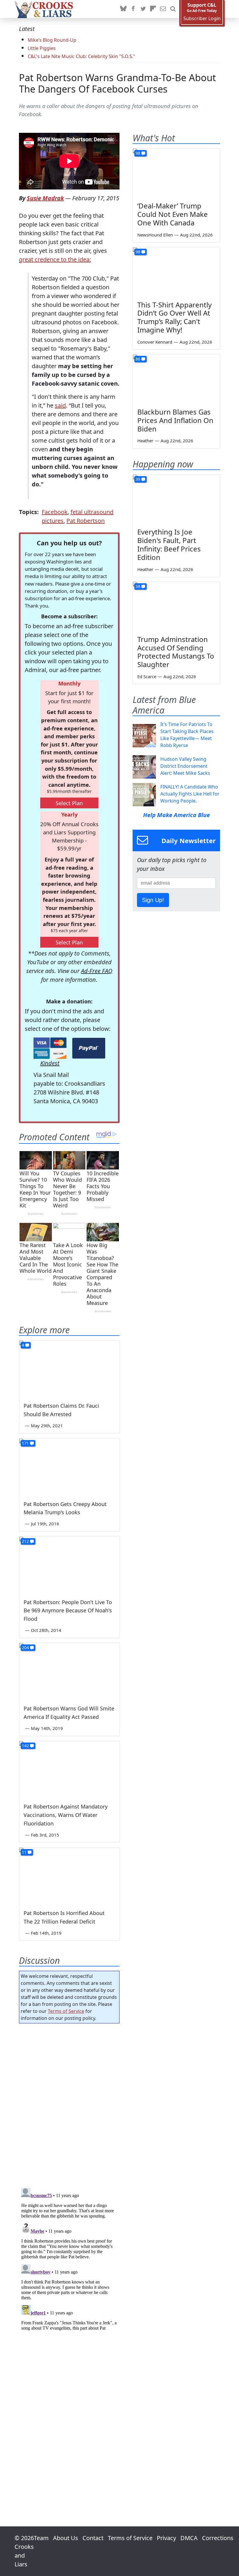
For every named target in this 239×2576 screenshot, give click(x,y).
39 (138, 479)
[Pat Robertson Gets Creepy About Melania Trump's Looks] (69, 1467)
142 (25, 1746)
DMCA (189, 2538)
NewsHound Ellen (155, 235)
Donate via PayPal (89, 1048)
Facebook (55, 512)
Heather (145, 441)
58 (138, 586)
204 (25, 1648)
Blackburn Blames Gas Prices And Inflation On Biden (175, 420)
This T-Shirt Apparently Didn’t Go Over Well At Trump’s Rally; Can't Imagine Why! (174, 317)
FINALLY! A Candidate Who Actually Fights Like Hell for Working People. (190, 794)
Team (41, 2538)
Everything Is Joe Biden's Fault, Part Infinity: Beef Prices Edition (169, 544)
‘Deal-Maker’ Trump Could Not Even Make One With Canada (173, 214)
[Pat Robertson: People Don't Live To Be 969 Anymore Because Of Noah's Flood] (69, 1565)
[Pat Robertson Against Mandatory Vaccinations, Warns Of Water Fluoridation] (69, 1769)
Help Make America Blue (176, 815)
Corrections (218, 2538)
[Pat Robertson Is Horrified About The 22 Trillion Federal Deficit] (69, 1876)
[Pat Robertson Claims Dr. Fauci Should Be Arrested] (69, 1369)
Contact (93, 2538)
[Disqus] (69, 2258)
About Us (66, 2538)
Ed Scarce (147, 676)
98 (138, 153)
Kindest (50, 1063)
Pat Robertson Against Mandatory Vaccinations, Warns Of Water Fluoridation (66, 1815)
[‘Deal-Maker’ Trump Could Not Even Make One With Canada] (176, 173)
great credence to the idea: (55, 259)
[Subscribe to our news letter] (163, 9)
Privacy (166, 2538)
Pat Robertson (86, 521)
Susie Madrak (45, 198)
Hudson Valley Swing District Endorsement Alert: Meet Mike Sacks (185, 766)
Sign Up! (153, 900)
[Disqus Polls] (69, 2104)
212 (25, 1541)
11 (24, 1852)
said (60, 405)
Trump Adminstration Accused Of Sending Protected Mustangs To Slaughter (176, 652)
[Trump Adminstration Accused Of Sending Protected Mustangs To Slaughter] (176, 606)
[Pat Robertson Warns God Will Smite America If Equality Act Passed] (69, 1671)
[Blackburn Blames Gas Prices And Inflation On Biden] (176, 379)
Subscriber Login (202, 19)
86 (138, 359)
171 (25, 1443)
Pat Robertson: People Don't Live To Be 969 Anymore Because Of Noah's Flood (68, 1611)
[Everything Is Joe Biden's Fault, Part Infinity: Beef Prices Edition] (176, 499)
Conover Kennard (155, 342)
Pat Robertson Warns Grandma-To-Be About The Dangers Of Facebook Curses (117, 83)
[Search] (173, 9)
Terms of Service (66, 2011)
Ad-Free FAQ (97, 971)
